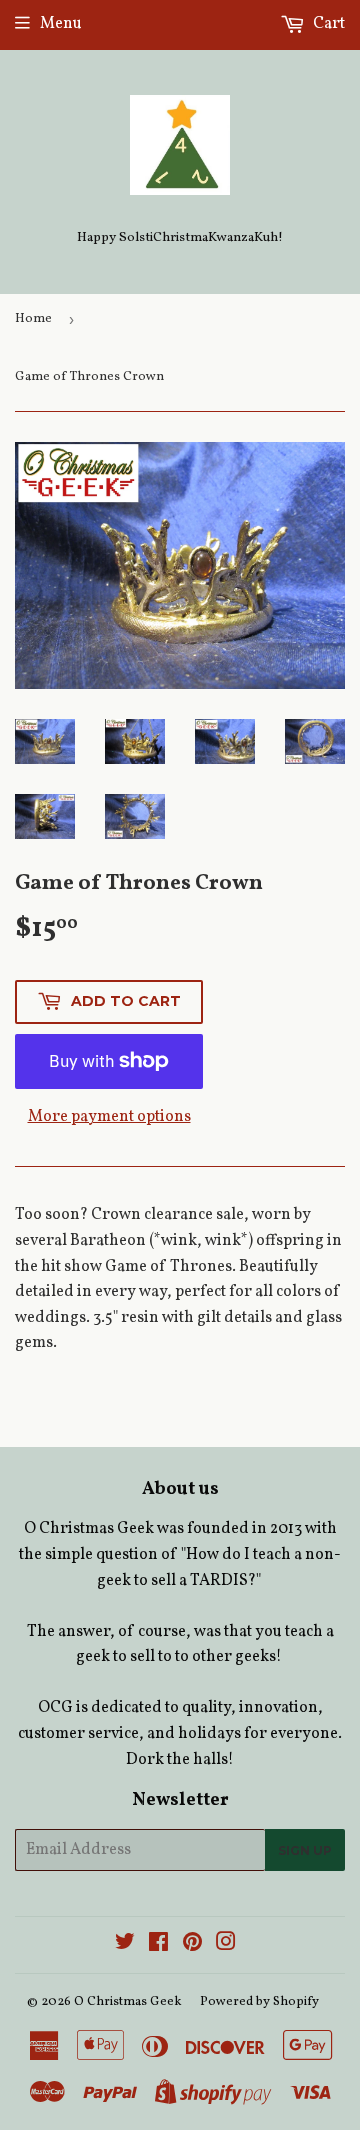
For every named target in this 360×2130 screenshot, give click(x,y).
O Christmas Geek (128, 2002)
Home (33, 319)
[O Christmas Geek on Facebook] (158, 1945)
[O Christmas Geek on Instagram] (226, 1945)
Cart (327, 24)
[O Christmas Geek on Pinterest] (192, 1945)
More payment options (109, 1117)
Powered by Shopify (259, 2002)
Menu (61, 24)
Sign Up (305, 1850)
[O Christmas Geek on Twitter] (125, 1945)
